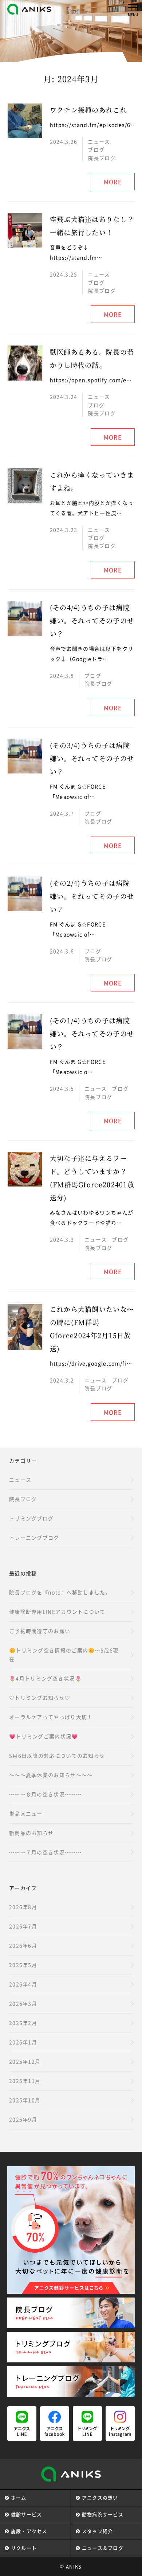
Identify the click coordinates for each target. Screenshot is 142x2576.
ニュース (99, 141)
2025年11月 (25, 2081)
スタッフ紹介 (98, 2531)
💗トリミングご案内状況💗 (44, 1736)
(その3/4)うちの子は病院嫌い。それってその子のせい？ (92, 758)
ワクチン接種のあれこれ (88, 110)
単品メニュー (26, 1813)
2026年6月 (23, 1945)
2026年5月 (23, 1965)
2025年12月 (25, 2061)
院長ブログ (102, 158)
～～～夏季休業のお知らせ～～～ (51, 1775)
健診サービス (27, 2514)
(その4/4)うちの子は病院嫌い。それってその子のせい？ (92, 620)
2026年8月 (23, 1907)
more (113, 182)
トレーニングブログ (34, 1538)
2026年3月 (23, 2003)
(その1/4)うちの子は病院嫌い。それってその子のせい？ (92, 1033)
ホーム (19, 2497)
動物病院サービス (103, 2514)
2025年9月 (23, 2119)
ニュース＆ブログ (103, 2548)
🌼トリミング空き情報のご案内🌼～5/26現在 (64, 1655)
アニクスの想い (100, 2497)
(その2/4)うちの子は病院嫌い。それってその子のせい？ (92, 896)
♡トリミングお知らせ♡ (40, 1698)
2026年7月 (23, 1926)
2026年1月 (23, 2042)
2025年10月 (25, 2100)
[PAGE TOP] (133, 2561)
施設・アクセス (29, 2531)
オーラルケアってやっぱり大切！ (51, 1717)
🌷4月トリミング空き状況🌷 (45, 1678)
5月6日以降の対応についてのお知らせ (57, 1755)
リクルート (24, 2548)
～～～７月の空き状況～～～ (45, 1852)
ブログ (96, 149)
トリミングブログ (31, 1518)
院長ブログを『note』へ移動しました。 (60, 1592)
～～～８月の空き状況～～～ (45, 1794)
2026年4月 (23, 1984)
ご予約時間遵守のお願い (40, 1631)
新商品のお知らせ (31, 1833)
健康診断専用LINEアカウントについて (57, 1612)
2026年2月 (23, 2023)
